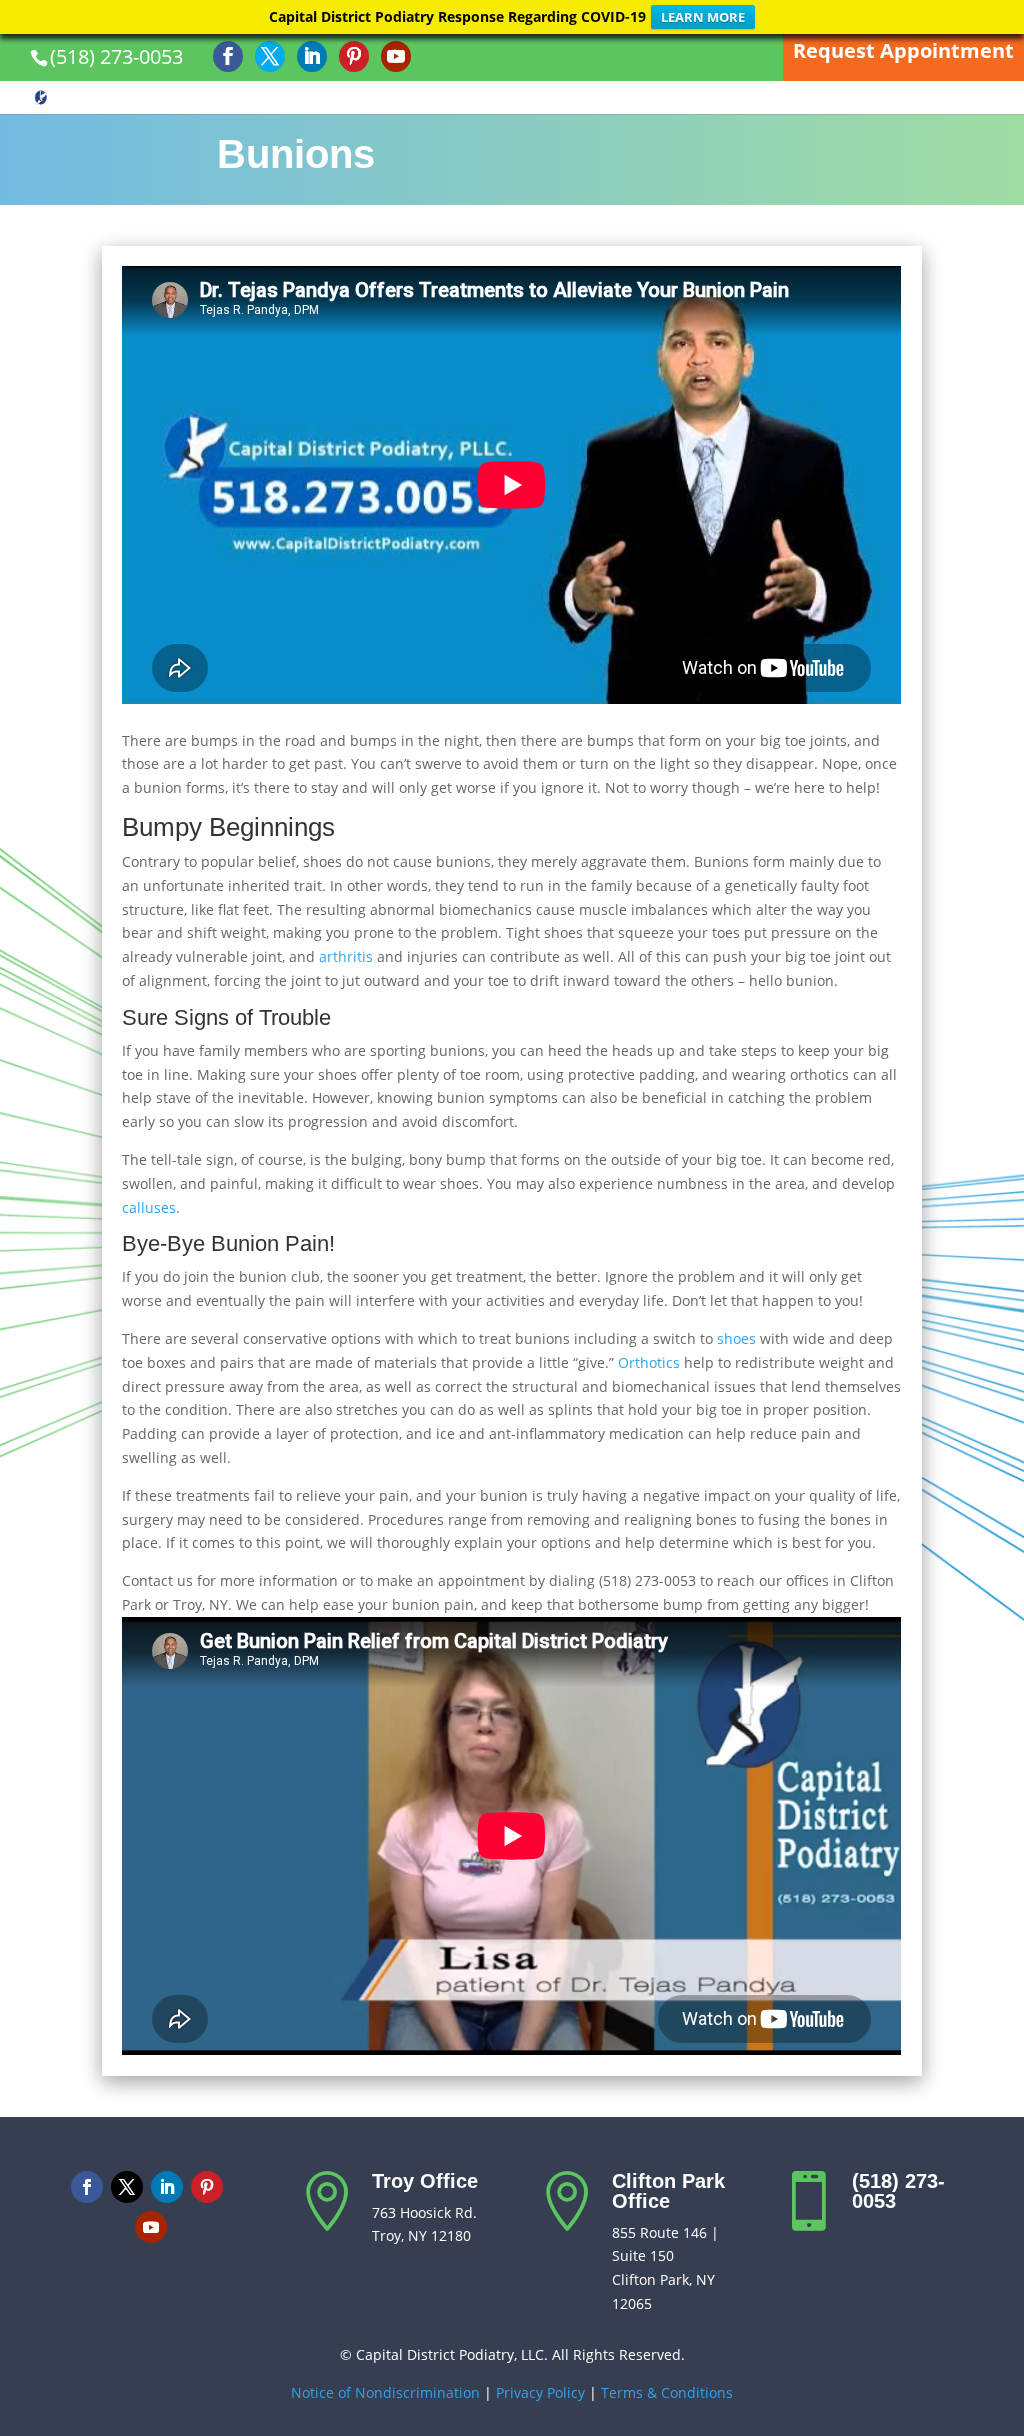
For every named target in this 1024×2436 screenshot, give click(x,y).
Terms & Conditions (667, 2392)
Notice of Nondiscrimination (385, 2392)
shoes (736, 1338)
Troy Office (425, 2181)
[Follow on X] (127, 2187)
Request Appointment (903, 50)
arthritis (346, 956)
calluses (149, 1207)
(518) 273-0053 (116, 56)
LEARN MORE (703, 17)
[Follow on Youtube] (151, 2227)
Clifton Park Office (668, 2191)
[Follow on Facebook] (87, 2187)
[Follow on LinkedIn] (167, 2187)
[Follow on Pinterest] (207, 2187)
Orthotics (649, 1362)
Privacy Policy (540, 2392)
